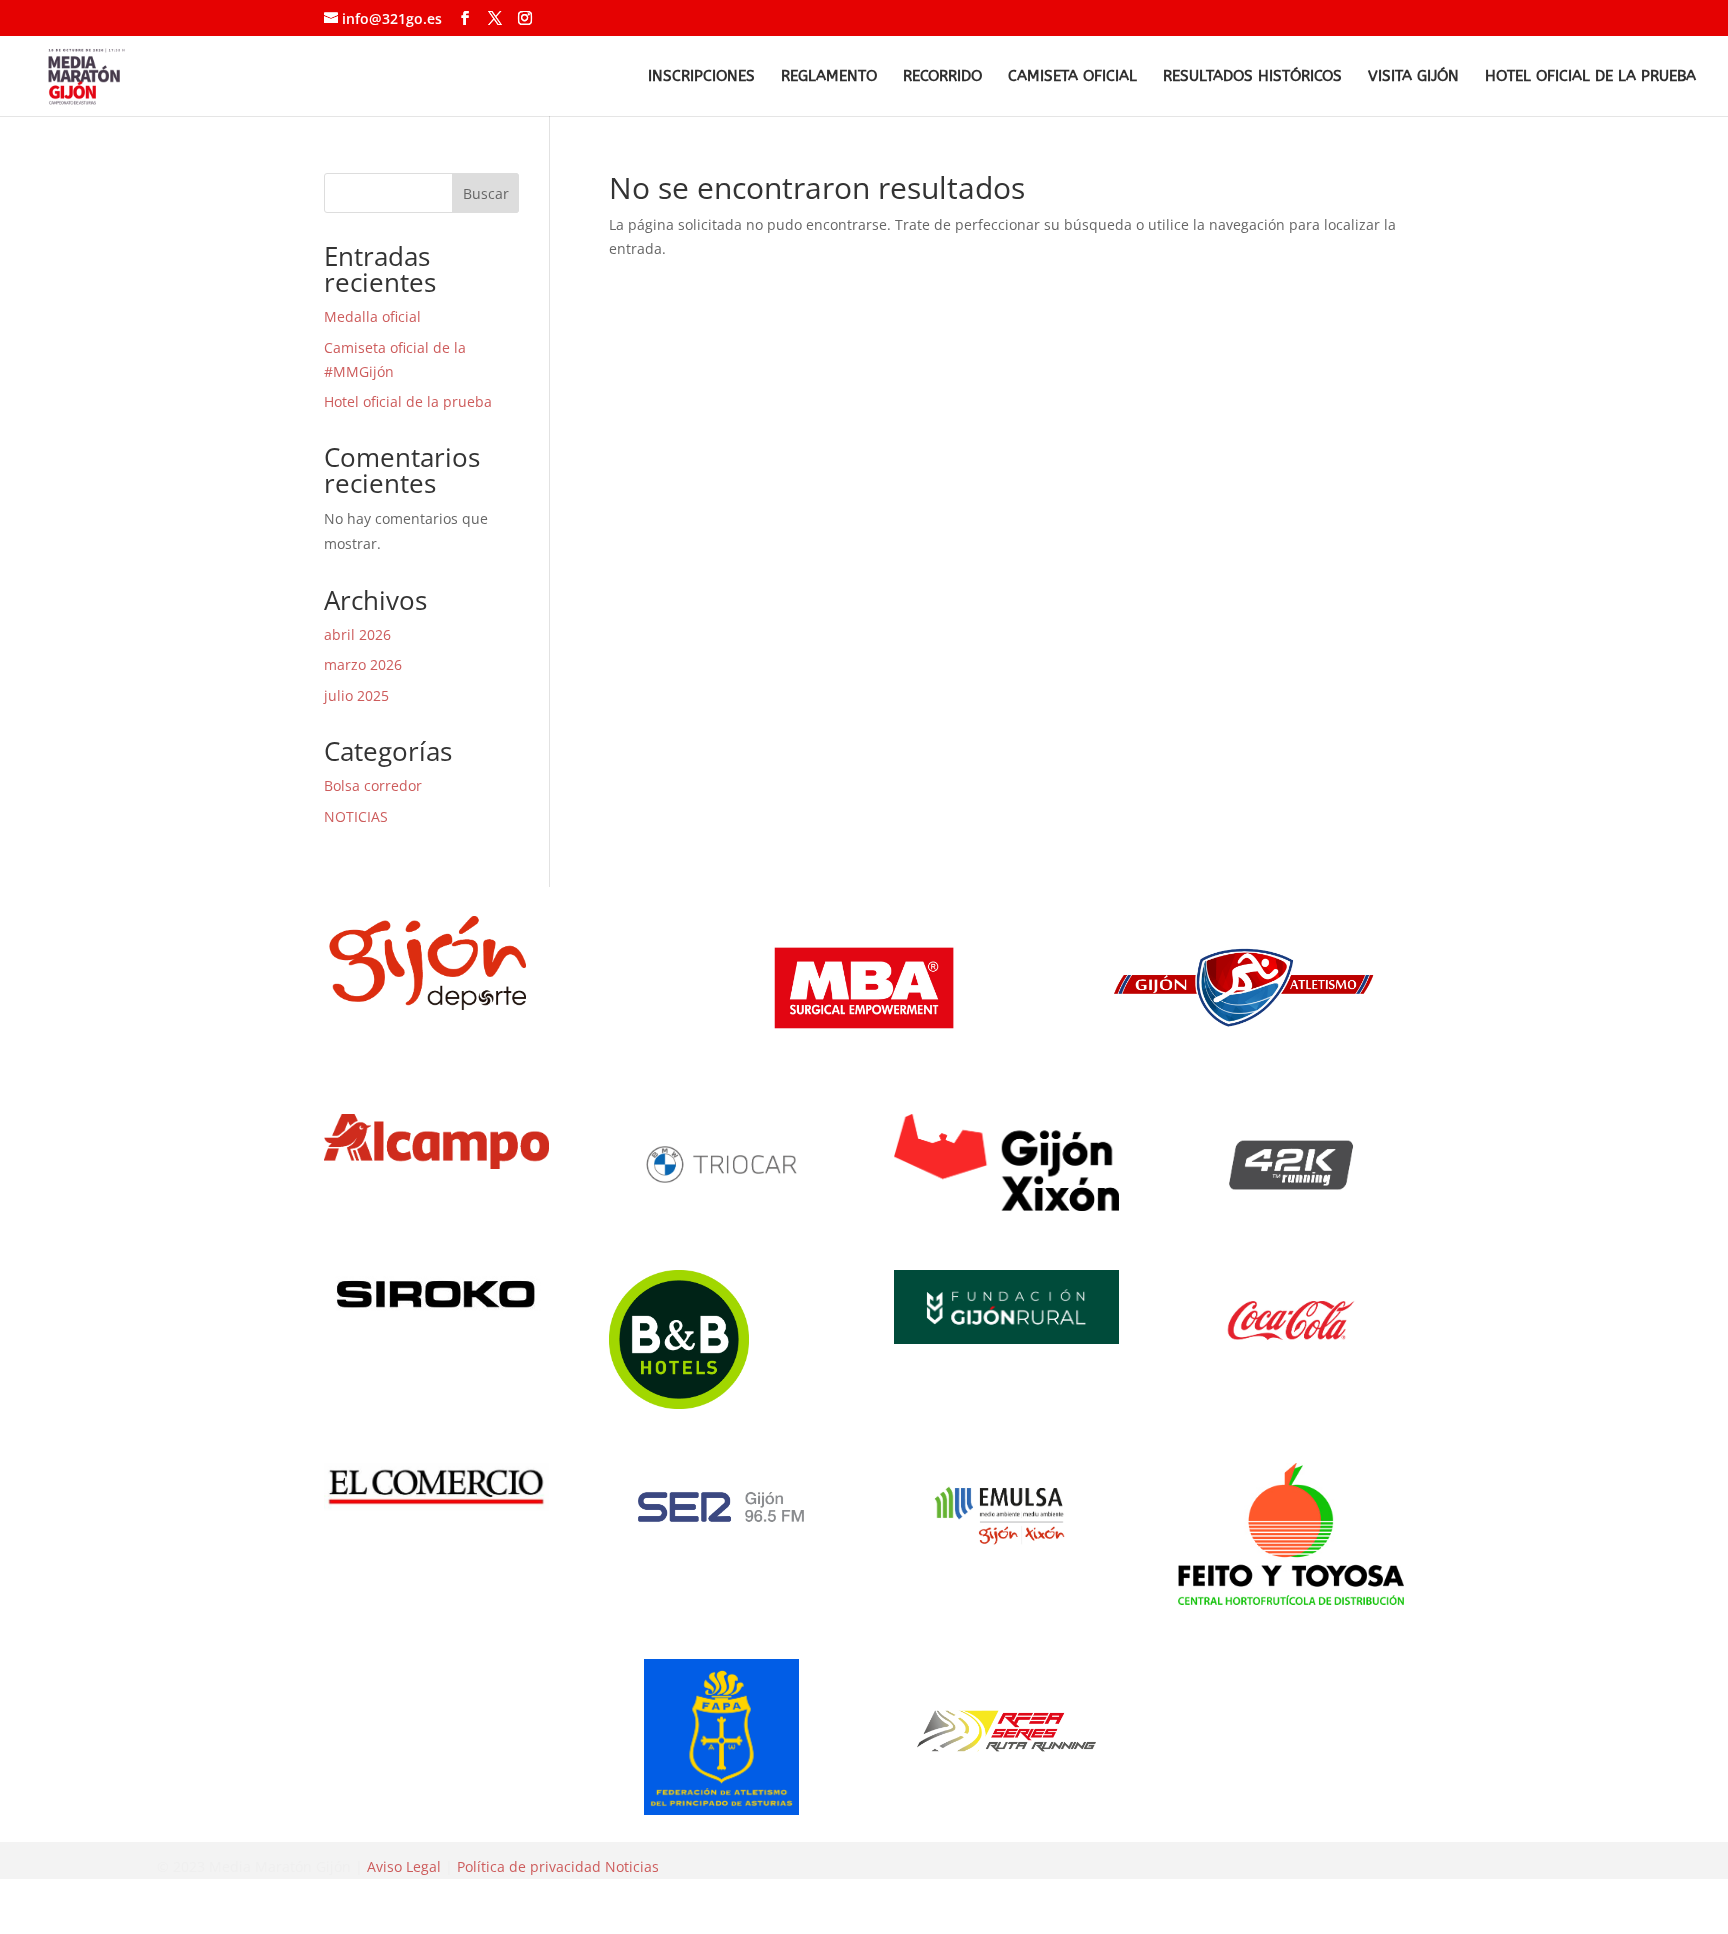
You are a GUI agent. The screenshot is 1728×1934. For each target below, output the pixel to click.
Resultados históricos (1252, 77)
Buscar (486, 193)
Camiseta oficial (1072, 77)
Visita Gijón (1413, 77)
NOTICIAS (356, 816)
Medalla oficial (372, 316)
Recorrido (942, 77)
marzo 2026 (363, 664)
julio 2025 (356, 695)
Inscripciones (701, 77)
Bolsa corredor (373, 785)
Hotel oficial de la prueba (1590, 77)
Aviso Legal (404, 1866)
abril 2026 (357, 634)
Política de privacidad (529, 1866)
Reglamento (829, 77)
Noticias (632, 1866)
